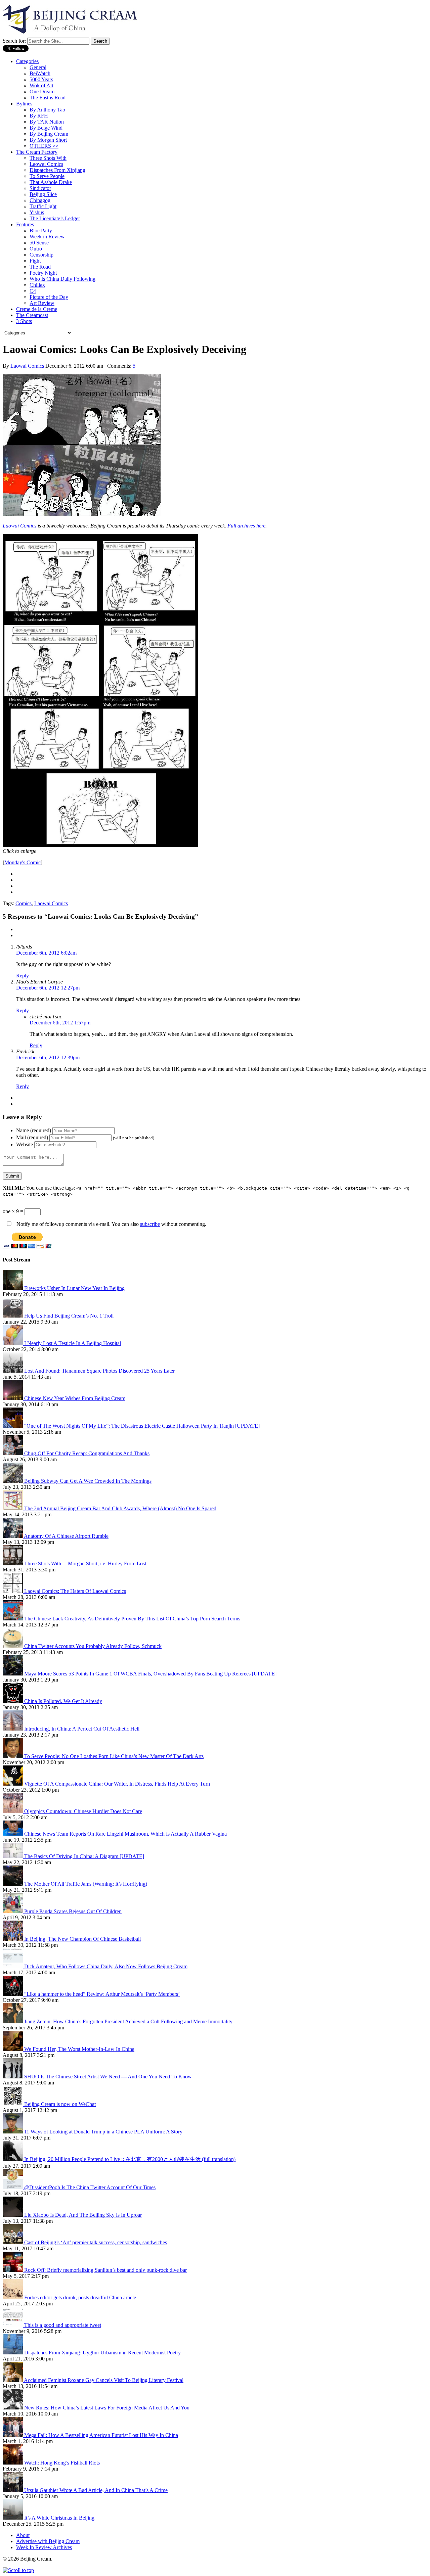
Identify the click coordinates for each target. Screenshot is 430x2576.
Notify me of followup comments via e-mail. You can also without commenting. (111, 1224)
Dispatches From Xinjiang (57, 170)
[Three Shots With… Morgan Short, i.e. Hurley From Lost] (13, 1563)
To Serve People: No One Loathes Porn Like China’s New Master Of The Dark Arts (114, 1756)
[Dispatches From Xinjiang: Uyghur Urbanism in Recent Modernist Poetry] (13, 2353)
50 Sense (39, 243)
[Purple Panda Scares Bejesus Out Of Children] (13, 1911)
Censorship (41, 255)
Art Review (42, 303)
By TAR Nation (47, 122)
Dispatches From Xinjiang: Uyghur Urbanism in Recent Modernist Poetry (102, 2353)
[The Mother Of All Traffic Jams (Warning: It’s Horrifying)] (13, 1884)
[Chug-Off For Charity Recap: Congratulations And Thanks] (13, 1453)
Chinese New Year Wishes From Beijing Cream (75, 1398)
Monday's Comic (23, 862)
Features (25, 224)
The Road (40, 267)
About (23, 2535)
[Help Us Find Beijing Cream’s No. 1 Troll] (13, 1316)
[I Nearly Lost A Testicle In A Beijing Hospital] (13, 1343)
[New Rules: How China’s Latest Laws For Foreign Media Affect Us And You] (13, 2408)
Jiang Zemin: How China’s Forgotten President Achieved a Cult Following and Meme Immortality (128, 2021)
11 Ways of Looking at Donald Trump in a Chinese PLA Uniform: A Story (103, 2132)
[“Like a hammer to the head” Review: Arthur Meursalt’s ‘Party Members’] (13, 1994)
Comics (24, 903)
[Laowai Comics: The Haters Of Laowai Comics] (13, 1591)
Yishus (37, 212)
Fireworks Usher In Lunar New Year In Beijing (74, 1288)
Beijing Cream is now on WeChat (60, 2104)
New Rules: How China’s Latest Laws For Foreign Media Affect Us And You (107, 2408)
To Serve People (47, 176)
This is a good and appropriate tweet (63, 2325)
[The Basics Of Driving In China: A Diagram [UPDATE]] (13, 1856)
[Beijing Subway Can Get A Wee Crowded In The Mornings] (13, 1481)
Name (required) (34, 1130)
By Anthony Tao (47, 110)
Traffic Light (43, 206)
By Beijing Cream (49, 134)
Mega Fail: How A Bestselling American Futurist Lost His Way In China (101, 2435)
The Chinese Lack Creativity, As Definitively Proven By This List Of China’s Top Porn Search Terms (132, 1619)
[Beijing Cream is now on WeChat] (13, 2104)
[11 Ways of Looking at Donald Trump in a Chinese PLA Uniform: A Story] (13, 2132)
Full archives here (246, 526)
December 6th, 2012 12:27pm (48, 988)
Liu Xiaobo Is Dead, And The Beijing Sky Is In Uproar (83, 2215)
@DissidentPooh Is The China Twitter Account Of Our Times (90, 2187)
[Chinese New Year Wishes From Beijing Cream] (13, 1398)
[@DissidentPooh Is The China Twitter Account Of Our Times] (13, 2187)
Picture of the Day (49, 297)
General (38, 67)
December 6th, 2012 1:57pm (60, 1023)
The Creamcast (32, 315)
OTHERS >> (44, 146)
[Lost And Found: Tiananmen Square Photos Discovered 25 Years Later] (13, 1371)
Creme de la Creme (37, 309)
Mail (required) (32, 1137)
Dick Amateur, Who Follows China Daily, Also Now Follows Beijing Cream (106, 1966)
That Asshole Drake (51, 182)
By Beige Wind (46, 128)
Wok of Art (41, 85)
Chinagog (40, 200)
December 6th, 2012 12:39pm (48, 1057)
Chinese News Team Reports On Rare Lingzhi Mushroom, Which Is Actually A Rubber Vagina (125, 1834)
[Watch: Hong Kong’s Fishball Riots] (13, 2463)
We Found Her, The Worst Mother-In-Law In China (79, 2049)
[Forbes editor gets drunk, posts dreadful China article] (13, 2297)
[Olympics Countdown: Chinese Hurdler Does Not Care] (13, 1811)
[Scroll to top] (18, 2570)
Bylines (24, 104)
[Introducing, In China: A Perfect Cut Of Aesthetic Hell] (13, 1729)
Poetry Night (43, 273)
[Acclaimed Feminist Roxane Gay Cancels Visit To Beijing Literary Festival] (13, 2380)
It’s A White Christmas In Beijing (59, 2518)
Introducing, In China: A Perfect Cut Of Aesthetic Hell (82, 1729)
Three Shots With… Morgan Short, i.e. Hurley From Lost (85, 1563)
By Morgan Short (48, 140)
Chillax (37, 285)
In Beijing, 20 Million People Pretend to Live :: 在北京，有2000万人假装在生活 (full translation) (130, 2159)
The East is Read (48, 98)
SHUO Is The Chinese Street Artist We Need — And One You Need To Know (108, 2077)
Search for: (14, 41)
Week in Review (47, 237)
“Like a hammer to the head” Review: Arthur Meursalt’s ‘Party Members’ (102, 1994)
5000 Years (41, 79)
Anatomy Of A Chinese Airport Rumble (66, 1536)
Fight (35, 261)
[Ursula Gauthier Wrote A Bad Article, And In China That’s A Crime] (13, 2490)
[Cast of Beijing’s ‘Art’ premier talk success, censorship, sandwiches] (13, 2242)
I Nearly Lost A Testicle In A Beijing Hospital (73, 1343)
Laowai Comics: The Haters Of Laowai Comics (75, 1591)
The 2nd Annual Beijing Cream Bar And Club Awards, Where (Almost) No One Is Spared (120, 1508)
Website (25, 1144)
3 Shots (24, 321)
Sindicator (40, 188)
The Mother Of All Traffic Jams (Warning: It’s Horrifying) (86, 1884)
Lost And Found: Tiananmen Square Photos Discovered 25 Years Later (99, 1371)
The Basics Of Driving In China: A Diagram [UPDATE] (84, 1856)
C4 (33, 291)
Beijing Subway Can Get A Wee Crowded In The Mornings (88, 1481)
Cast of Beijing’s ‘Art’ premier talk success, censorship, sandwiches (96, 2242)
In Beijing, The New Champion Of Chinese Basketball (82, 1939)
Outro (36, 249)
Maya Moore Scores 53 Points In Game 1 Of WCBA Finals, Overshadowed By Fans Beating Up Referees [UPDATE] (150, 1674)
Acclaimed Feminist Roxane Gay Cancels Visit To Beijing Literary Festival (104, 2380)
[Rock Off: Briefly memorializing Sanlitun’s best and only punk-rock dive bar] (13, 2270)
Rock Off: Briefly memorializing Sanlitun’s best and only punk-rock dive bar (105, 2270)
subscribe (150, 1224)
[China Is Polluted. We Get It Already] (13, 1701)
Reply (23, 976)
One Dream (42, 91)
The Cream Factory (37, 152)
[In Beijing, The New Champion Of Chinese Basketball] (13, 1939)
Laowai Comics (46, 164)
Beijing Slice (43, 194)
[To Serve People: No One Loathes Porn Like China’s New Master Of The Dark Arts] (13, 1756)
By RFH (39, 116)
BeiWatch (40, 73)
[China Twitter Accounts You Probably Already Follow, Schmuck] (13, 1646)
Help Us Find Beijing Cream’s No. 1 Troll (69, 1316)
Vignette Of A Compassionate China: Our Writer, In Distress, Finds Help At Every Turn (117, 1784)
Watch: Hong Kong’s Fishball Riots (62, 2463)
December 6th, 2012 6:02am (46, 953)
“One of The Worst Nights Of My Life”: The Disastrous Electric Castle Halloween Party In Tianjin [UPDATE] (142, 1426)
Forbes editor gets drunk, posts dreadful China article (80, 2297)
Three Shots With (48, 158)
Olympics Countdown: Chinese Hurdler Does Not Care (83, 1811)
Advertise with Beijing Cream (48, 2541)
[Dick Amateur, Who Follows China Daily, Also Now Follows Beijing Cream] (13, 1966)
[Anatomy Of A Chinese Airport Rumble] (13, 1536)
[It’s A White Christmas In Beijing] (13, 2518)
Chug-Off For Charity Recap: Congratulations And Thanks (87, 1453)
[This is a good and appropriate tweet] (13, 2325)
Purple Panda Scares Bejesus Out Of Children (73, 1911)
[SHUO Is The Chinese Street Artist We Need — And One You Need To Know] (13, 2077)
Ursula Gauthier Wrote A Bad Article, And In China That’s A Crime (96, 2490)
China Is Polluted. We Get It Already (63, 1701)
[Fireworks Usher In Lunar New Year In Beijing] (13, 1288)
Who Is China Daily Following (62, 279)
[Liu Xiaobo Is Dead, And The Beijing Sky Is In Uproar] (13, 2215)
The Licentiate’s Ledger (55, 218)
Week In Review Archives (44, 2547)
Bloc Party (41, 231)
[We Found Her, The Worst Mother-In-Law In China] (13, 2049)
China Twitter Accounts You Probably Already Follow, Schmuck (93, 1646)
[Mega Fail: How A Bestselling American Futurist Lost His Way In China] (13, 2435)
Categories (27, 61)
